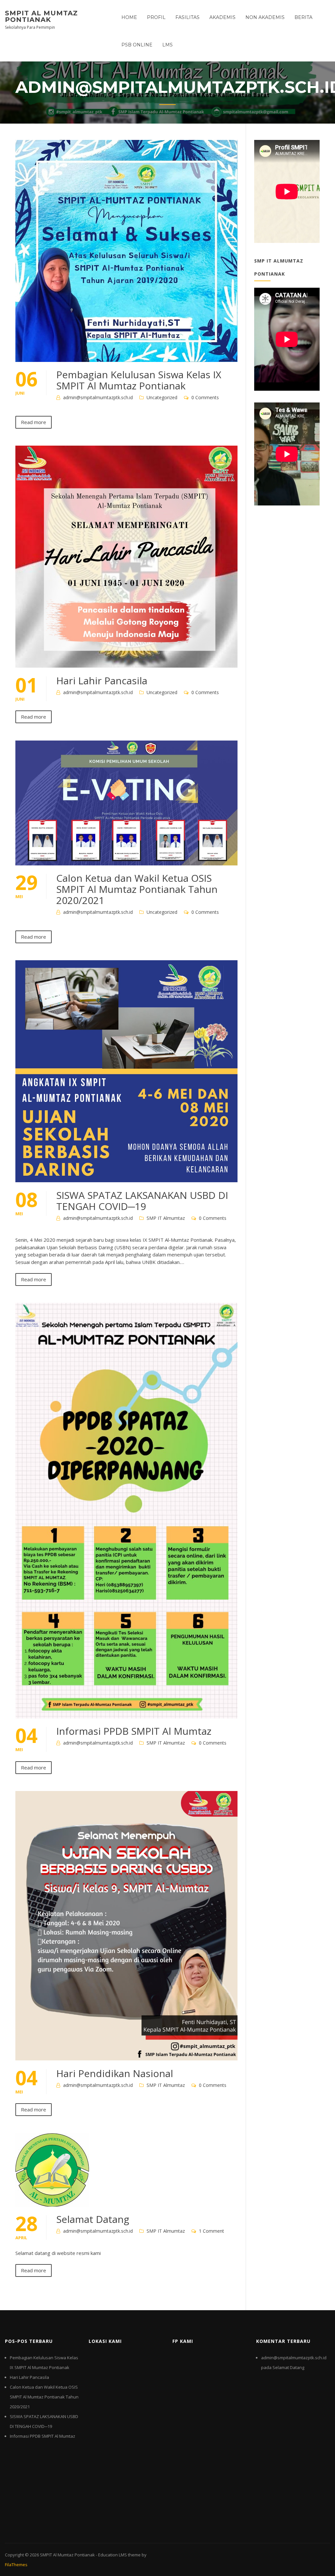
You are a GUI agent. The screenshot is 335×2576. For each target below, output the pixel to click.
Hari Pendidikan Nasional (115, 2073)
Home (129, 17)
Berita (303, 17)
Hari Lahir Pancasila (102, 681)
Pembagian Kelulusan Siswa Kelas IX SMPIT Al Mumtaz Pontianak (139, 380)
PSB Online (137, 45)
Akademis (222, 17)
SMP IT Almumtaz (166, 1218)
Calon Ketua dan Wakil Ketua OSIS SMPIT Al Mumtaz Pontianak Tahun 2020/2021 (137, 889)
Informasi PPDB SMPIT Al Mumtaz (134, 1731)
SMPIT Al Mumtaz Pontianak (41, 16)
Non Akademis (265, 17)
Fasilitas (187, 17)
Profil (156, 17)
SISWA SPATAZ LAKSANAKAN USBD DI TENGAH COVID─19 (142, 1201)
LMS (167, 45)
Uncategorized (162, 397)
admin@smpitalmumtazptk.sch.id (98, 397)
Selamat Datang (93, 2219)
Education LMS (113, 2555)
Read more (34, 422)
